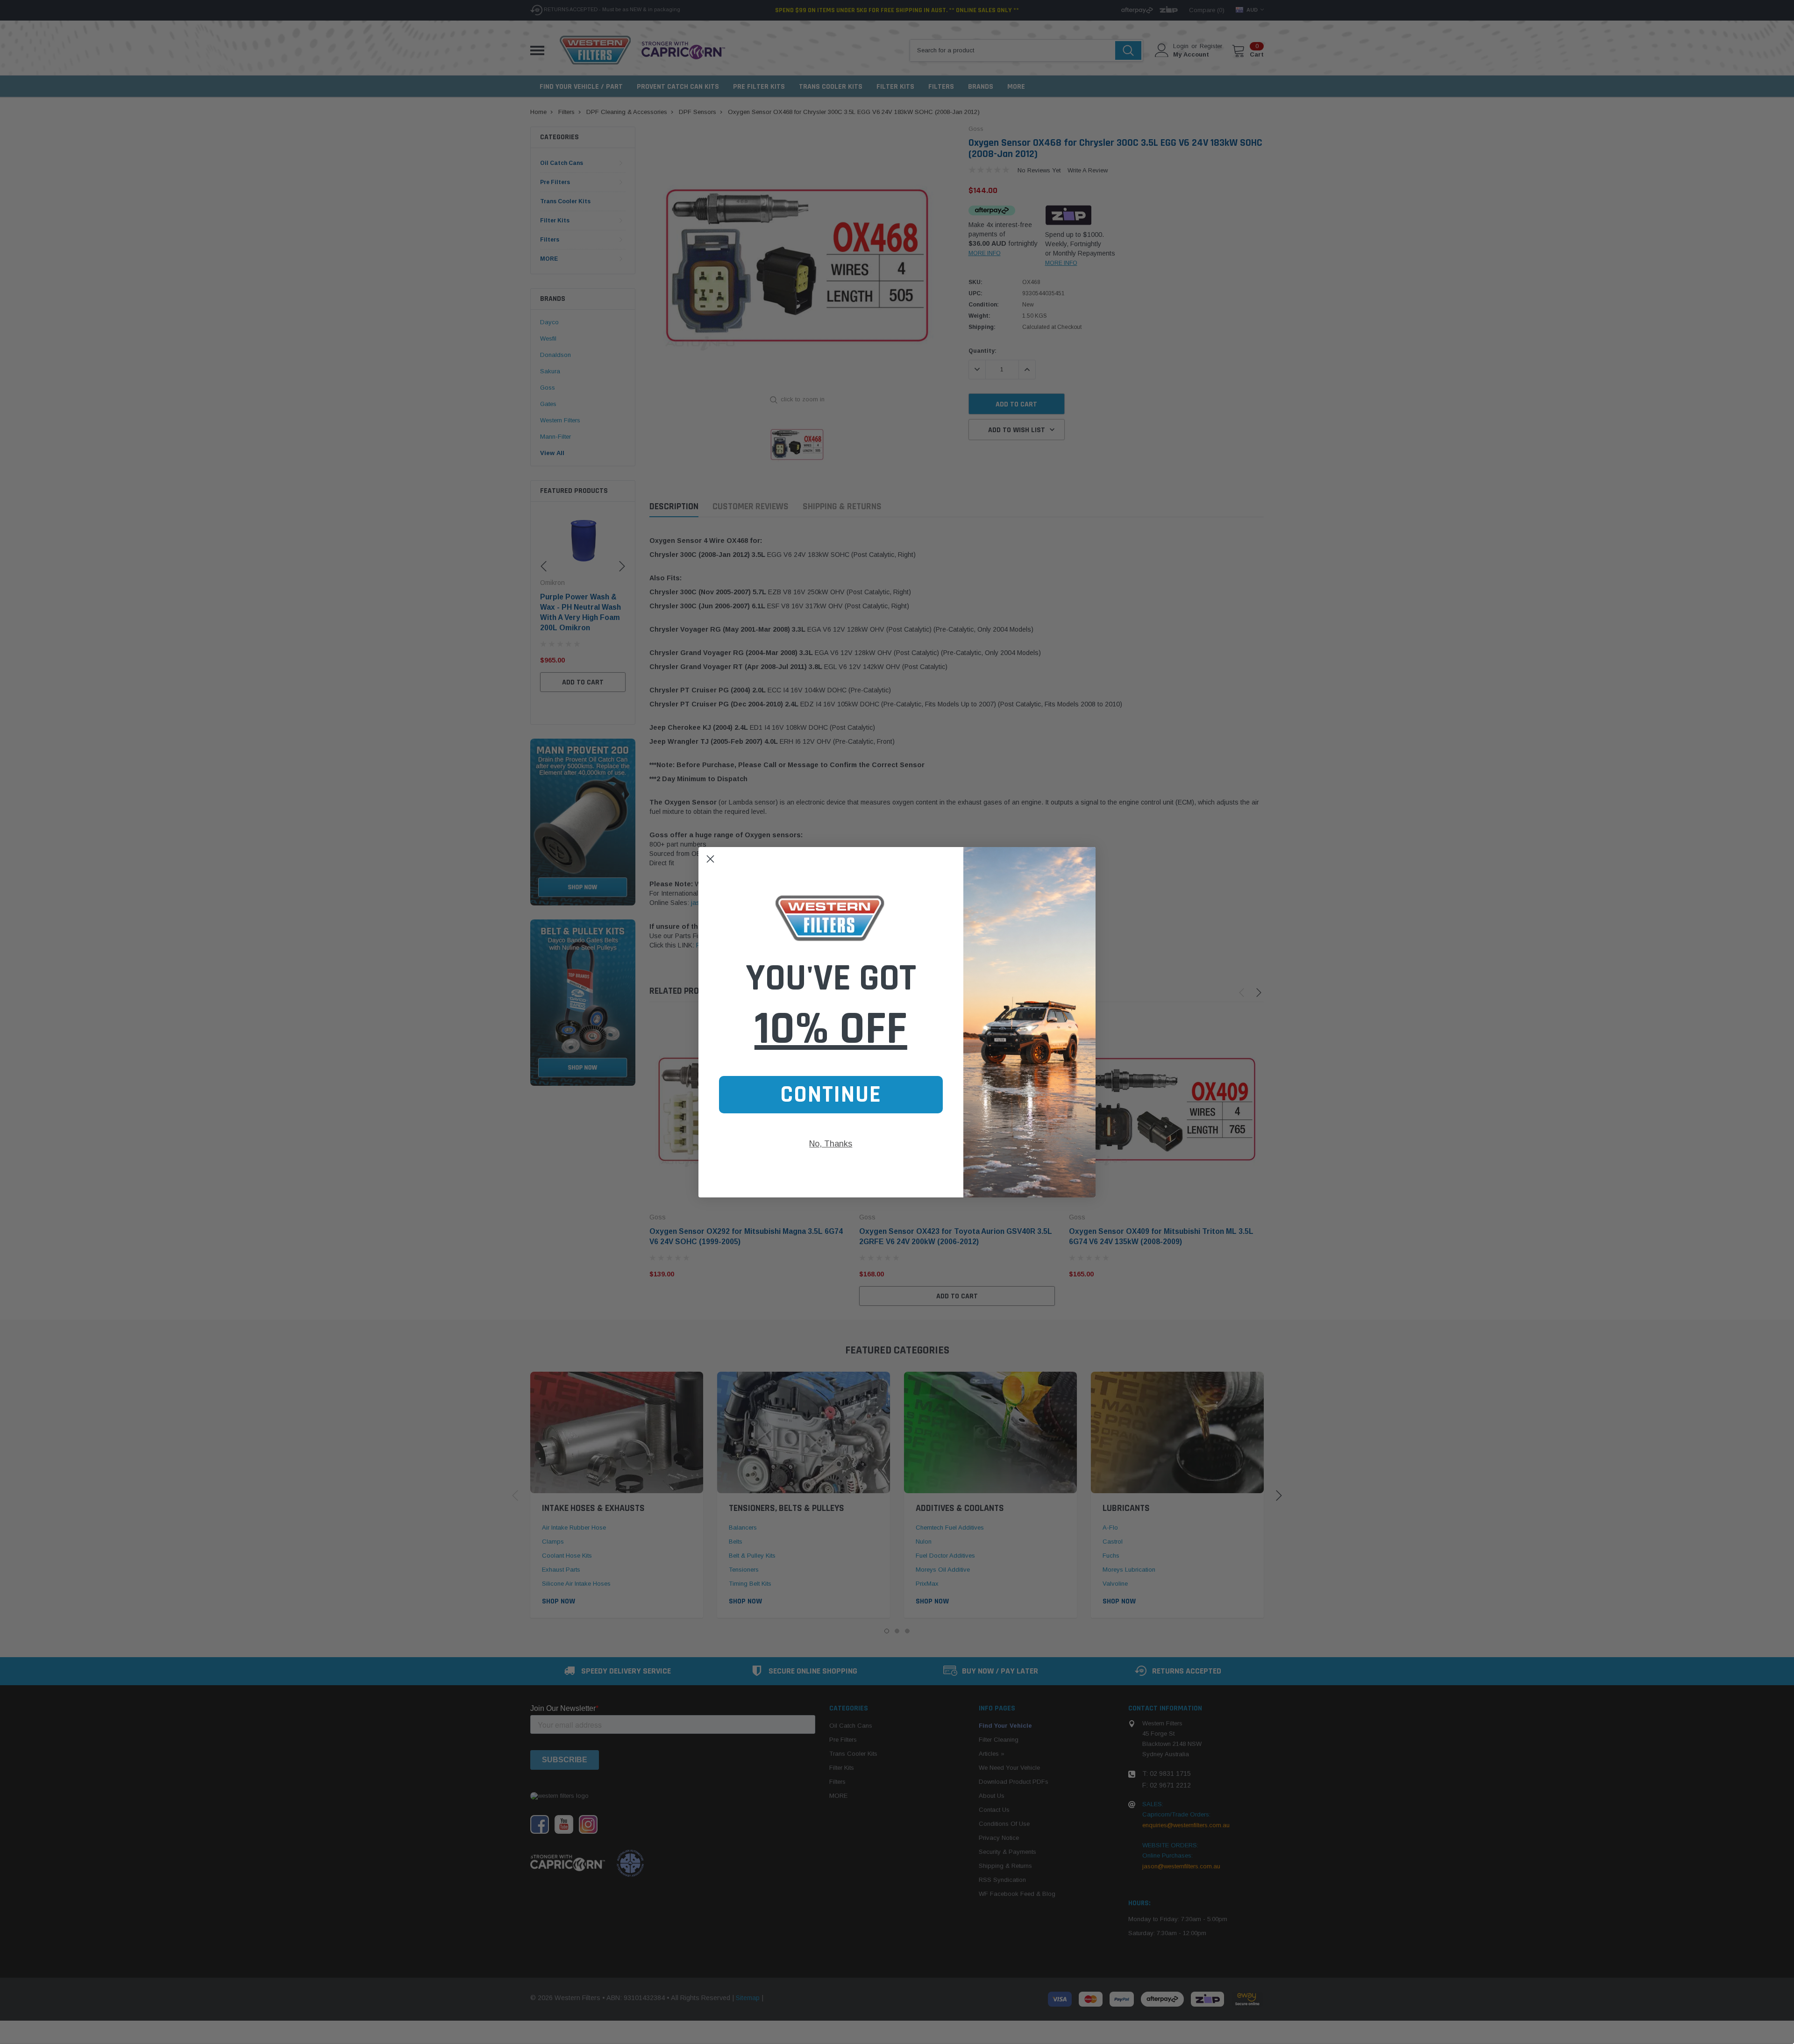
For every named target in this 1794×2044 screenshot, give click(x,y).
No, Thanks (831, 1144)
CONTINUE (831, 1095)
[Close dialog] (710, 859)
